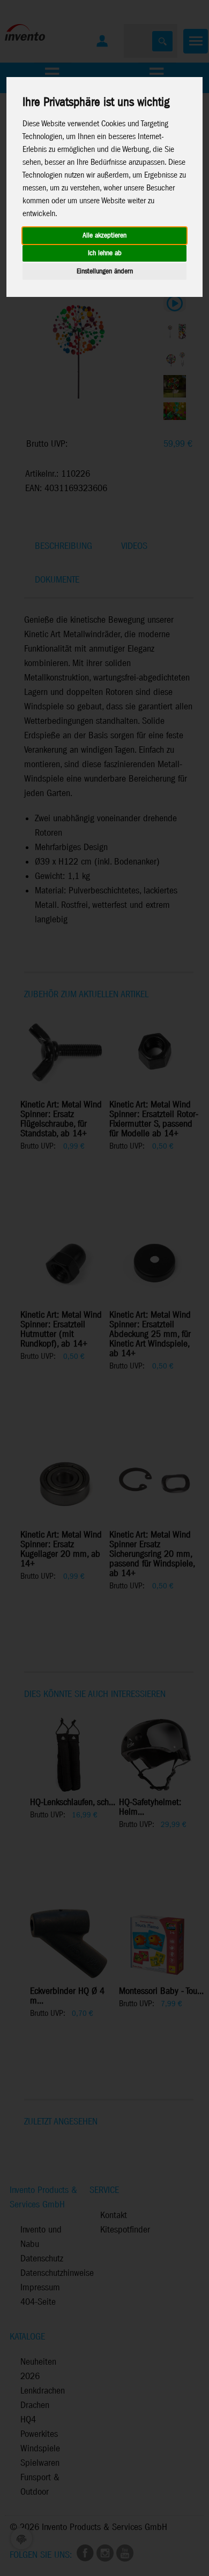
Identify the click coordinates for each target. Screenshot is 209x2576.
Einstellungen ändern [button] (105, 272)
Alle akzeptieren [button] (104, 236)
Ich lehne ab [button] (105, 253)
